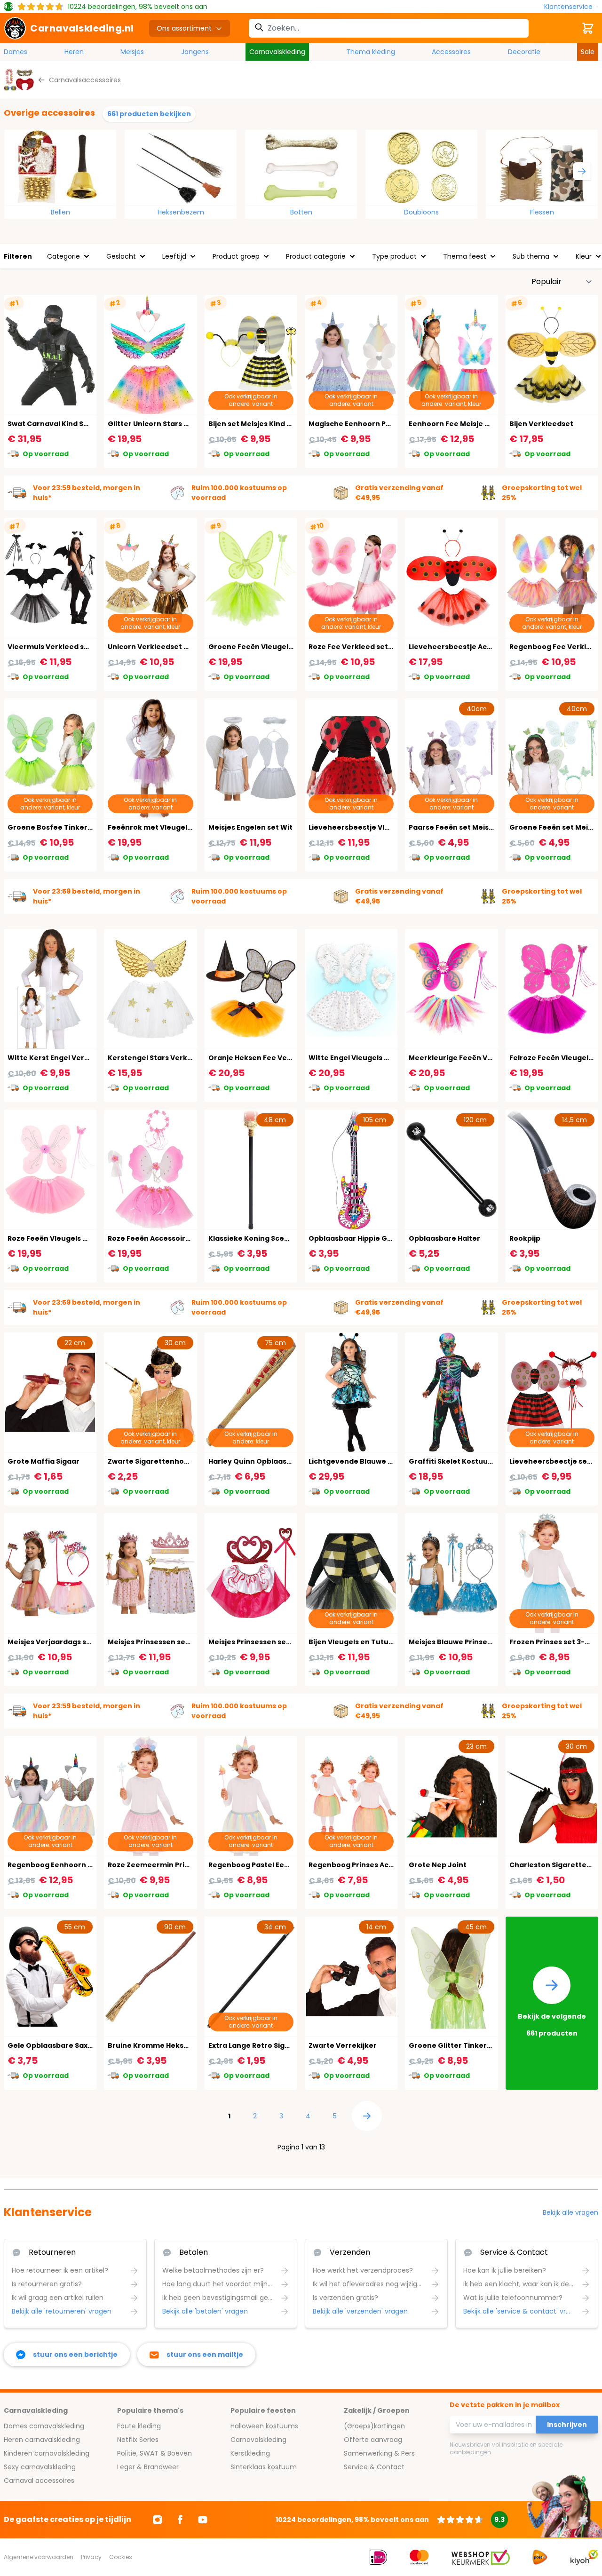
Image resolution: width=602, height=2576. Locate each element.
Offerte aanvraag (373, 2440)
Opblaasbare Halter (444, 1238)
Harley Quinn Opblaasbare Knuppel (272, 1461)
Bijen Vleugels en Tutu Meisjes (363, 1642)
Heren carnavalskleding (42, 2440)
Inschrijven (567, 2425)
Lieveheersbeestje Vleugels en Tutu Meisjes (388, 827)
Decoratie (524, 52)
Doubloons (421, 212)
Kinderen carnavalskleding (47, 2453)
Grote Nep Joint (438, 1865)
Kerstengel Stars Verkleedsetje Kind (173, 1058)
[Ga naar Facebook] (180, 2520)
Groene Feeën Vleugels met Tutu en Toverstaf (292, 647)
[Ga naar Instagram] (158, 2520)
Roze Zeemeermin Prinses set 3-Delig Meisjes (189, 1865)
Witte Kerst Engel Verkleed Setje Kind (75, 1058)
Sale (588, 52)
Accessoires (451, 52)
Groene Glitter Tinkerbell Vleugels (471, 2045)
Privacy (91, 2557)
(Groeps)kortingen (374, 2426)
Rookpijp (525, 1238)
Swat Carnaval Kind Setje (53, 424)
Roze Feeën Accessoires (151, 1238)
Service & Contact (374, 2467)
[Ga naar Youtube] (203, 2520)
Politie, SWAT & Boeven (154, 2453)
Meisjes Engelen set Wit (250, 827)
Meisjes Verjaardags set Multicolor (70, 1642)
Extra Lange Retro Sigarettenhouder (274, 2045)
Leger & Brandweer (148, 2467)
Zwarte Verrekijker (343, 2045)
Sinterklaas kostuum (264, 2467)
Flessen (542, 212)
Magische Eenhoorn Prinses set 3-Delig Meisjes (393, 424)
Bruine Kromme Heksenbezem (163, 2045)
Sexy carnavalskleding (40, 2467)
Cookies (121, 2557)
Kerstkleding (250, 2453)
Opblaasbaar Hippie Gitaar (357, 1238)
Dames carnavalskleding (44, 2426)
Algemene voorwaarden (39, 2557)
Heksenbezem (181, 212)
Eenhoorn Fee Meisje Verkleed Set (470, 424)
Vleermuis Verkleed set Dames (63, 647)
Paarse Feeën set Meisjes (454, 827)
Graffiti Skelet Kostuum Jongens (468, 1461)
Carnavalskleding (277, 52)
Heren (74, 52)
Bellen (60, 212)
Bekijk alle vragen (570, 2212)
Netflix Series (138, 2440)
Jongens (195, 52)
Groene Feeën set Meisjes (556, 827)
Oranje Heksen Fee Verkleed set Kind (275, 1058)
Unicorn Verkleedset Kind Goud (164, 647)
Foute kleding (139, 2426)
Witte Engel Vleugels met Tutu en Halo (377, 1058)
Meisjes (132, 52)
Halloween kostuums (264, 2426)
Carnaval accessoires (39, 2481)
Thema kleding (371, 52)
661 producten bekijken (149, 114)
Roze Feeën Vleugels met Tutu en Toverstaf (86, 1238)
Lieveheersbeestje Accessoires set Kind (480, 647)
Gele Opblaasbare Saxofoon (59, 2045)
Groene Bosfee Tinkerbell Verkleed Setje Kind (90, 827)
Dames (16, 52)
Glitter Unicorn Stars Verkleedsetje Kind (180, 424)
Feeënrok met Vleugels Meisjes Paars (174, 827)
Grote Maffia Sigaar (44, 1461)
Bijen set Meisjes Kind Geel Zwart (267, 424)
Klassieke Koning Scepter (254, 1238)
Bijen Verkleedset (541, 424)
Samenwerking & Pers (379, 2453)
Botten (301, 212)
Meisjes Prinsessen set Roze (258, 1642)
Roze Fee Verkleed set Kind (357, 647)
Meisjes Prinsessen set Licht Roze (167, 1642)
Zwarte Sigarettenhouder (154, 1461)
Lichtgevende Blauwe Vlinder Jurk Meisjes (384, 1461)
